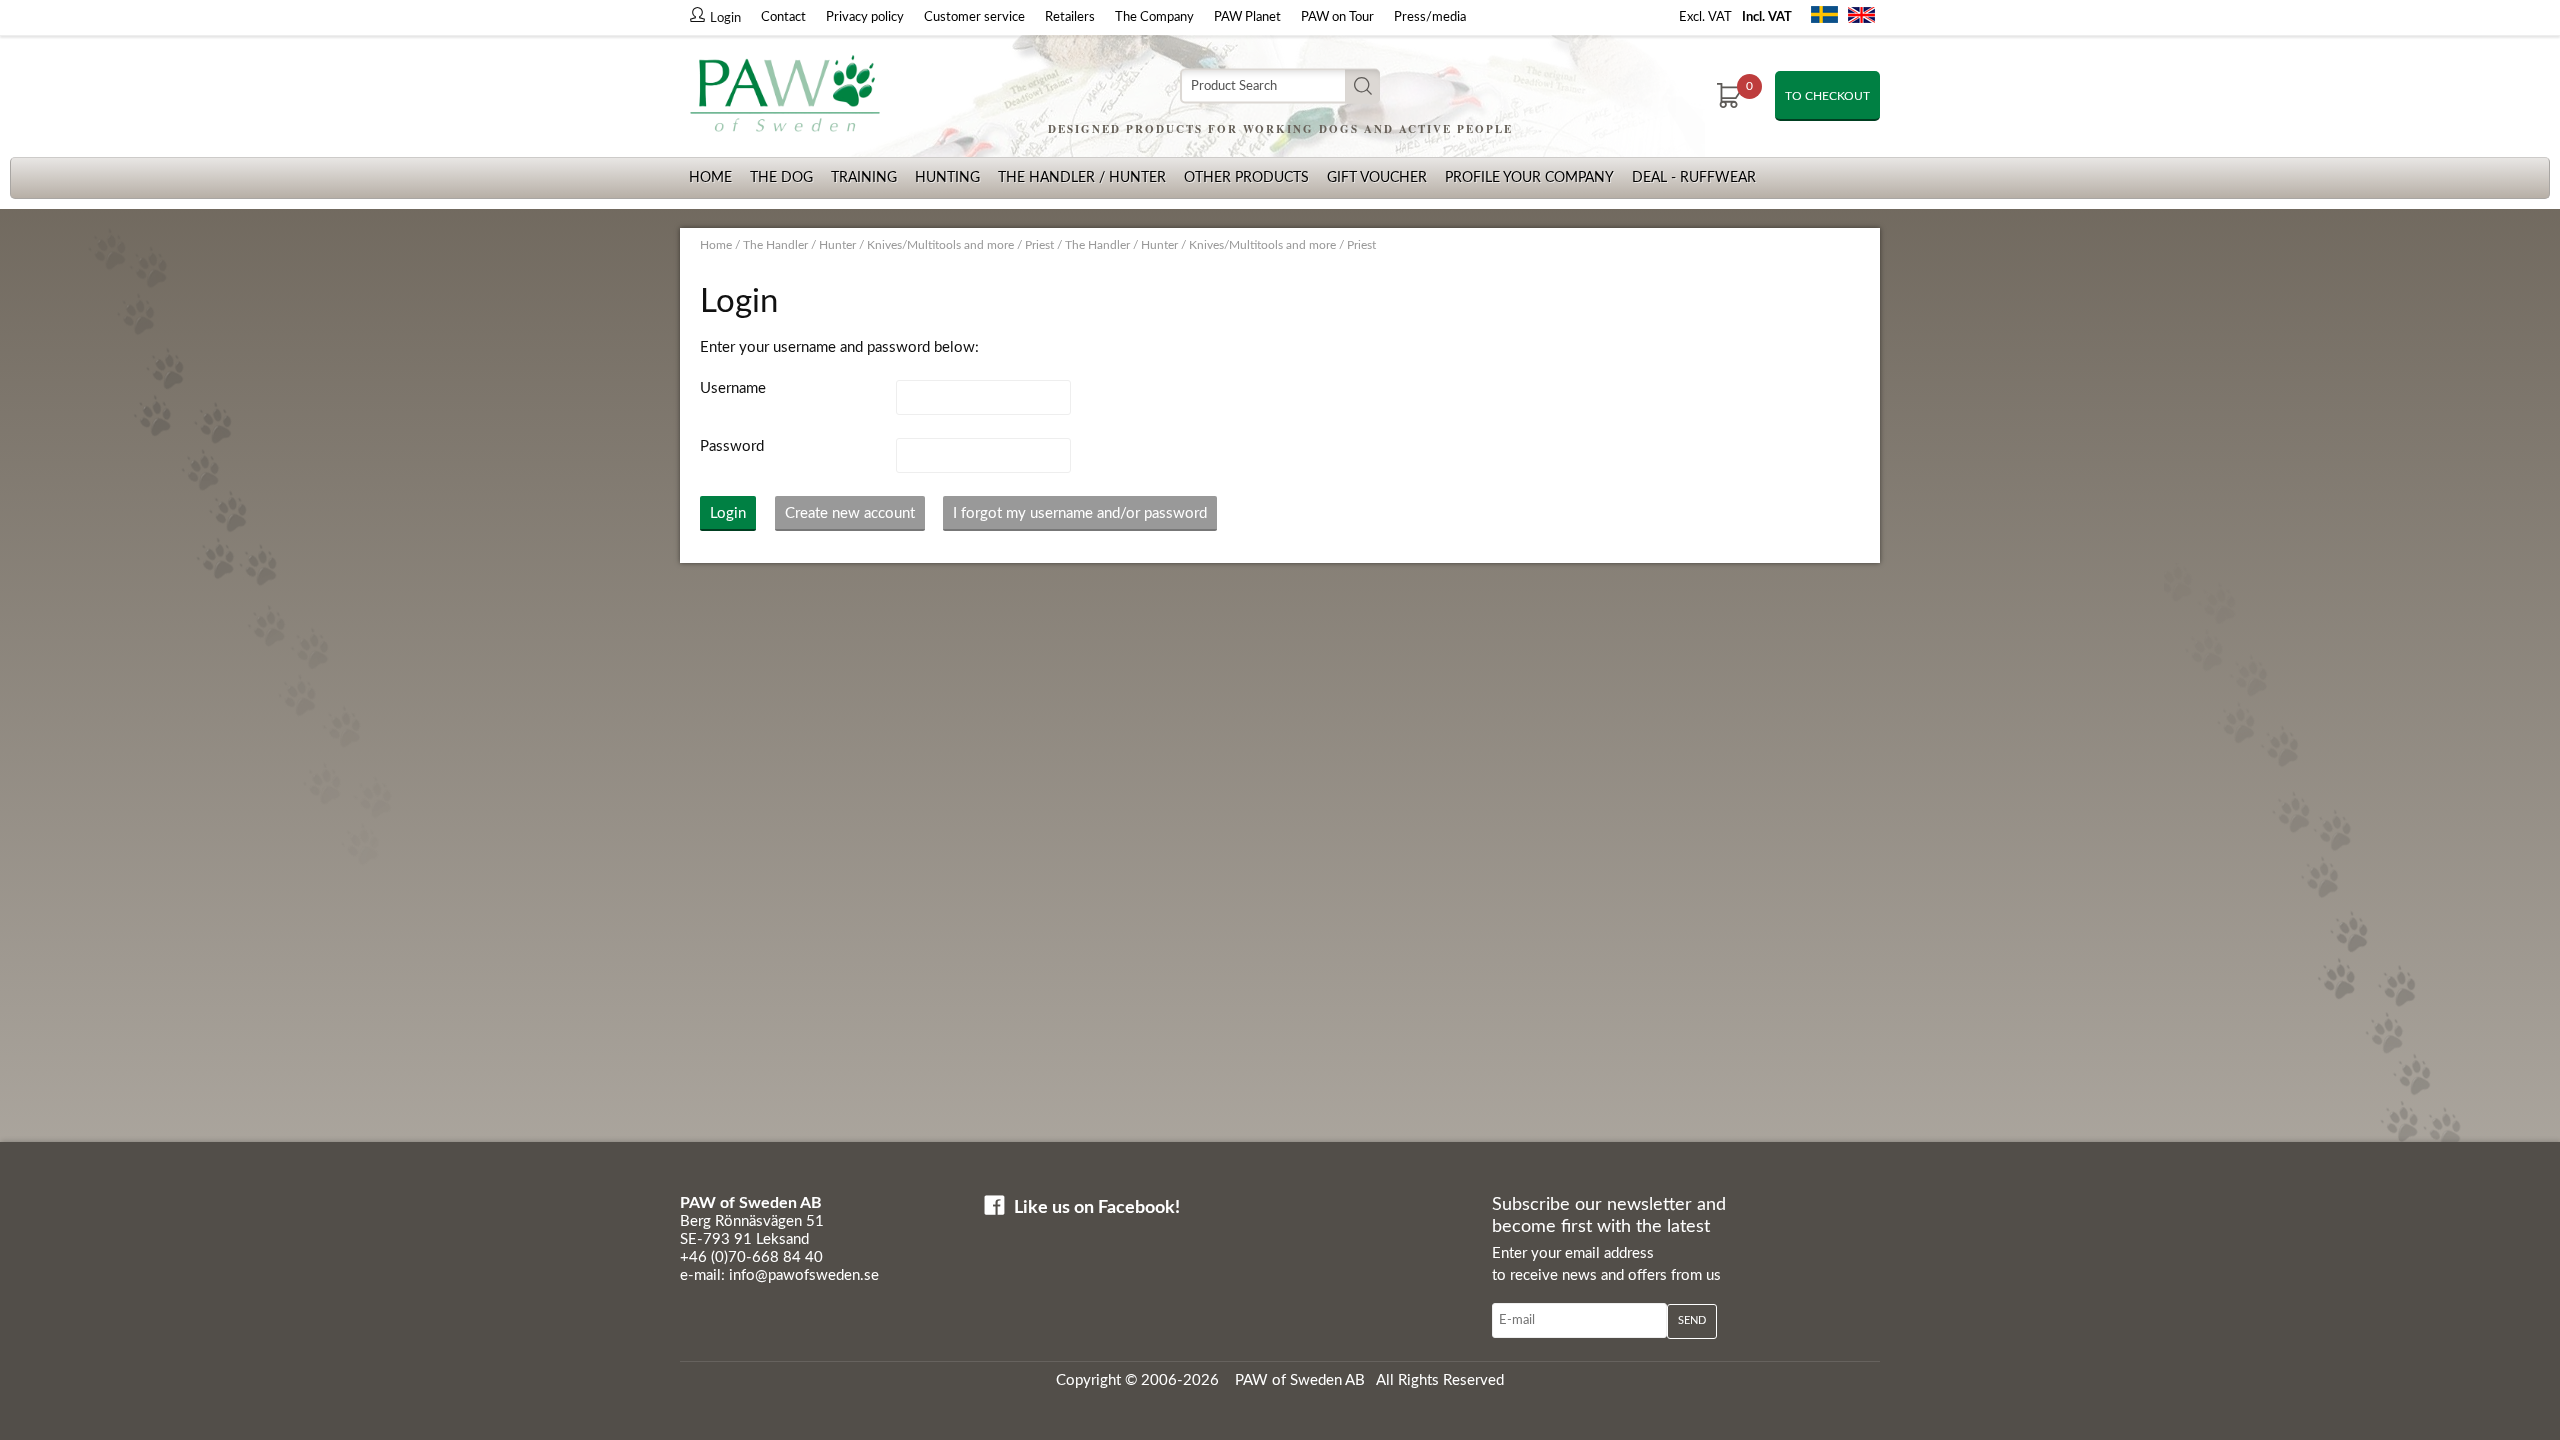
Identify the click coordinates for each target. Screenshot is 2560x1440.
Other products (1246, 178)
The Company (1154, 17)
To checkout (1827, 96)
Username (733, 388)
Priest (1039, 245)
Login (728, 513)
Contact (783, 17)
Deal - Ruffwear (1694, 178)
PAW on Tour (1337, 17)
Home (710, 178)
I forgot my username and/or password (1080, 513)
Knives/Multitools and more (940, 245)
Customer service (974, 17)
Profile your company (1529, 178)
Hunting (947, 178)
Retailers (1070, 17)
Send (1692, 1320)
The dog (781, 178)
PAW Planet (1247, 17)
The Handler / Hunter (1082, 178)
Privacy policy (865, 17)
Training (864, 178)
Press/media (1430, 17)
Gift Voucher (1377, 178)
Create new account (850, 513)
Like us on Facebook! (1097, 1208)
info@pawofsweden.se (804, 1275)
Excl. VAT (1705, 17)
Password (732, 446)
